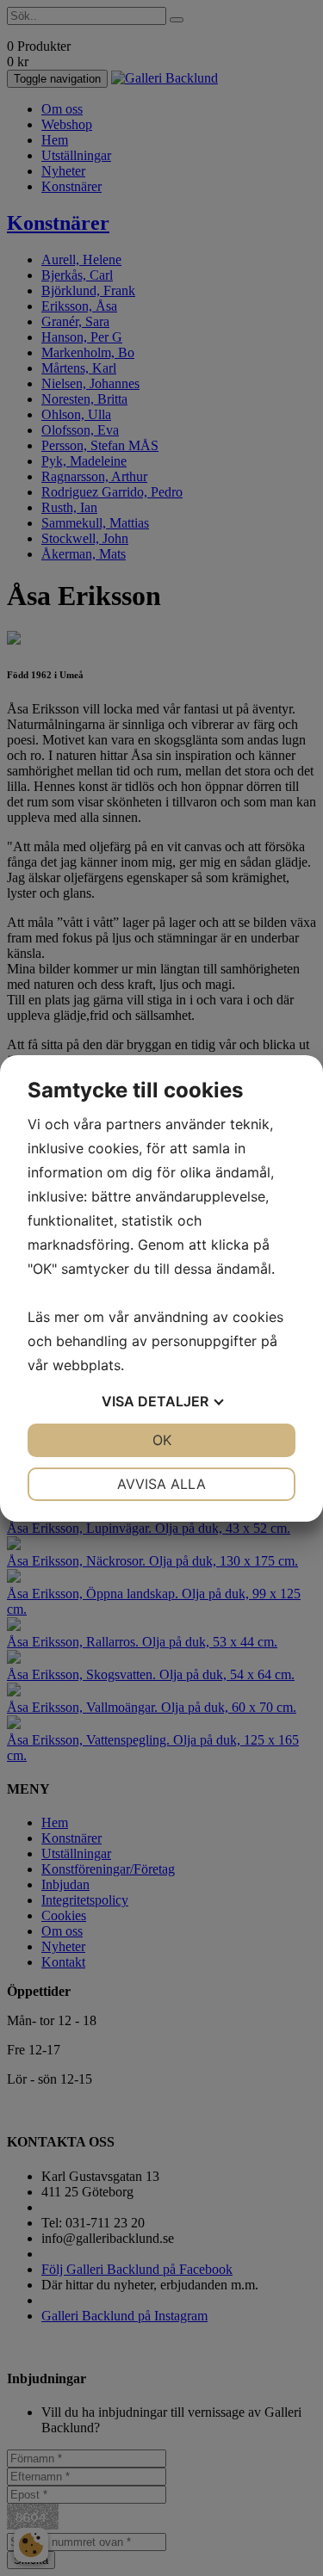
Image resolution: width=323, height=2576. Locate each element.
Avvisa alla (161, 1484)
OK (162, 1440)
